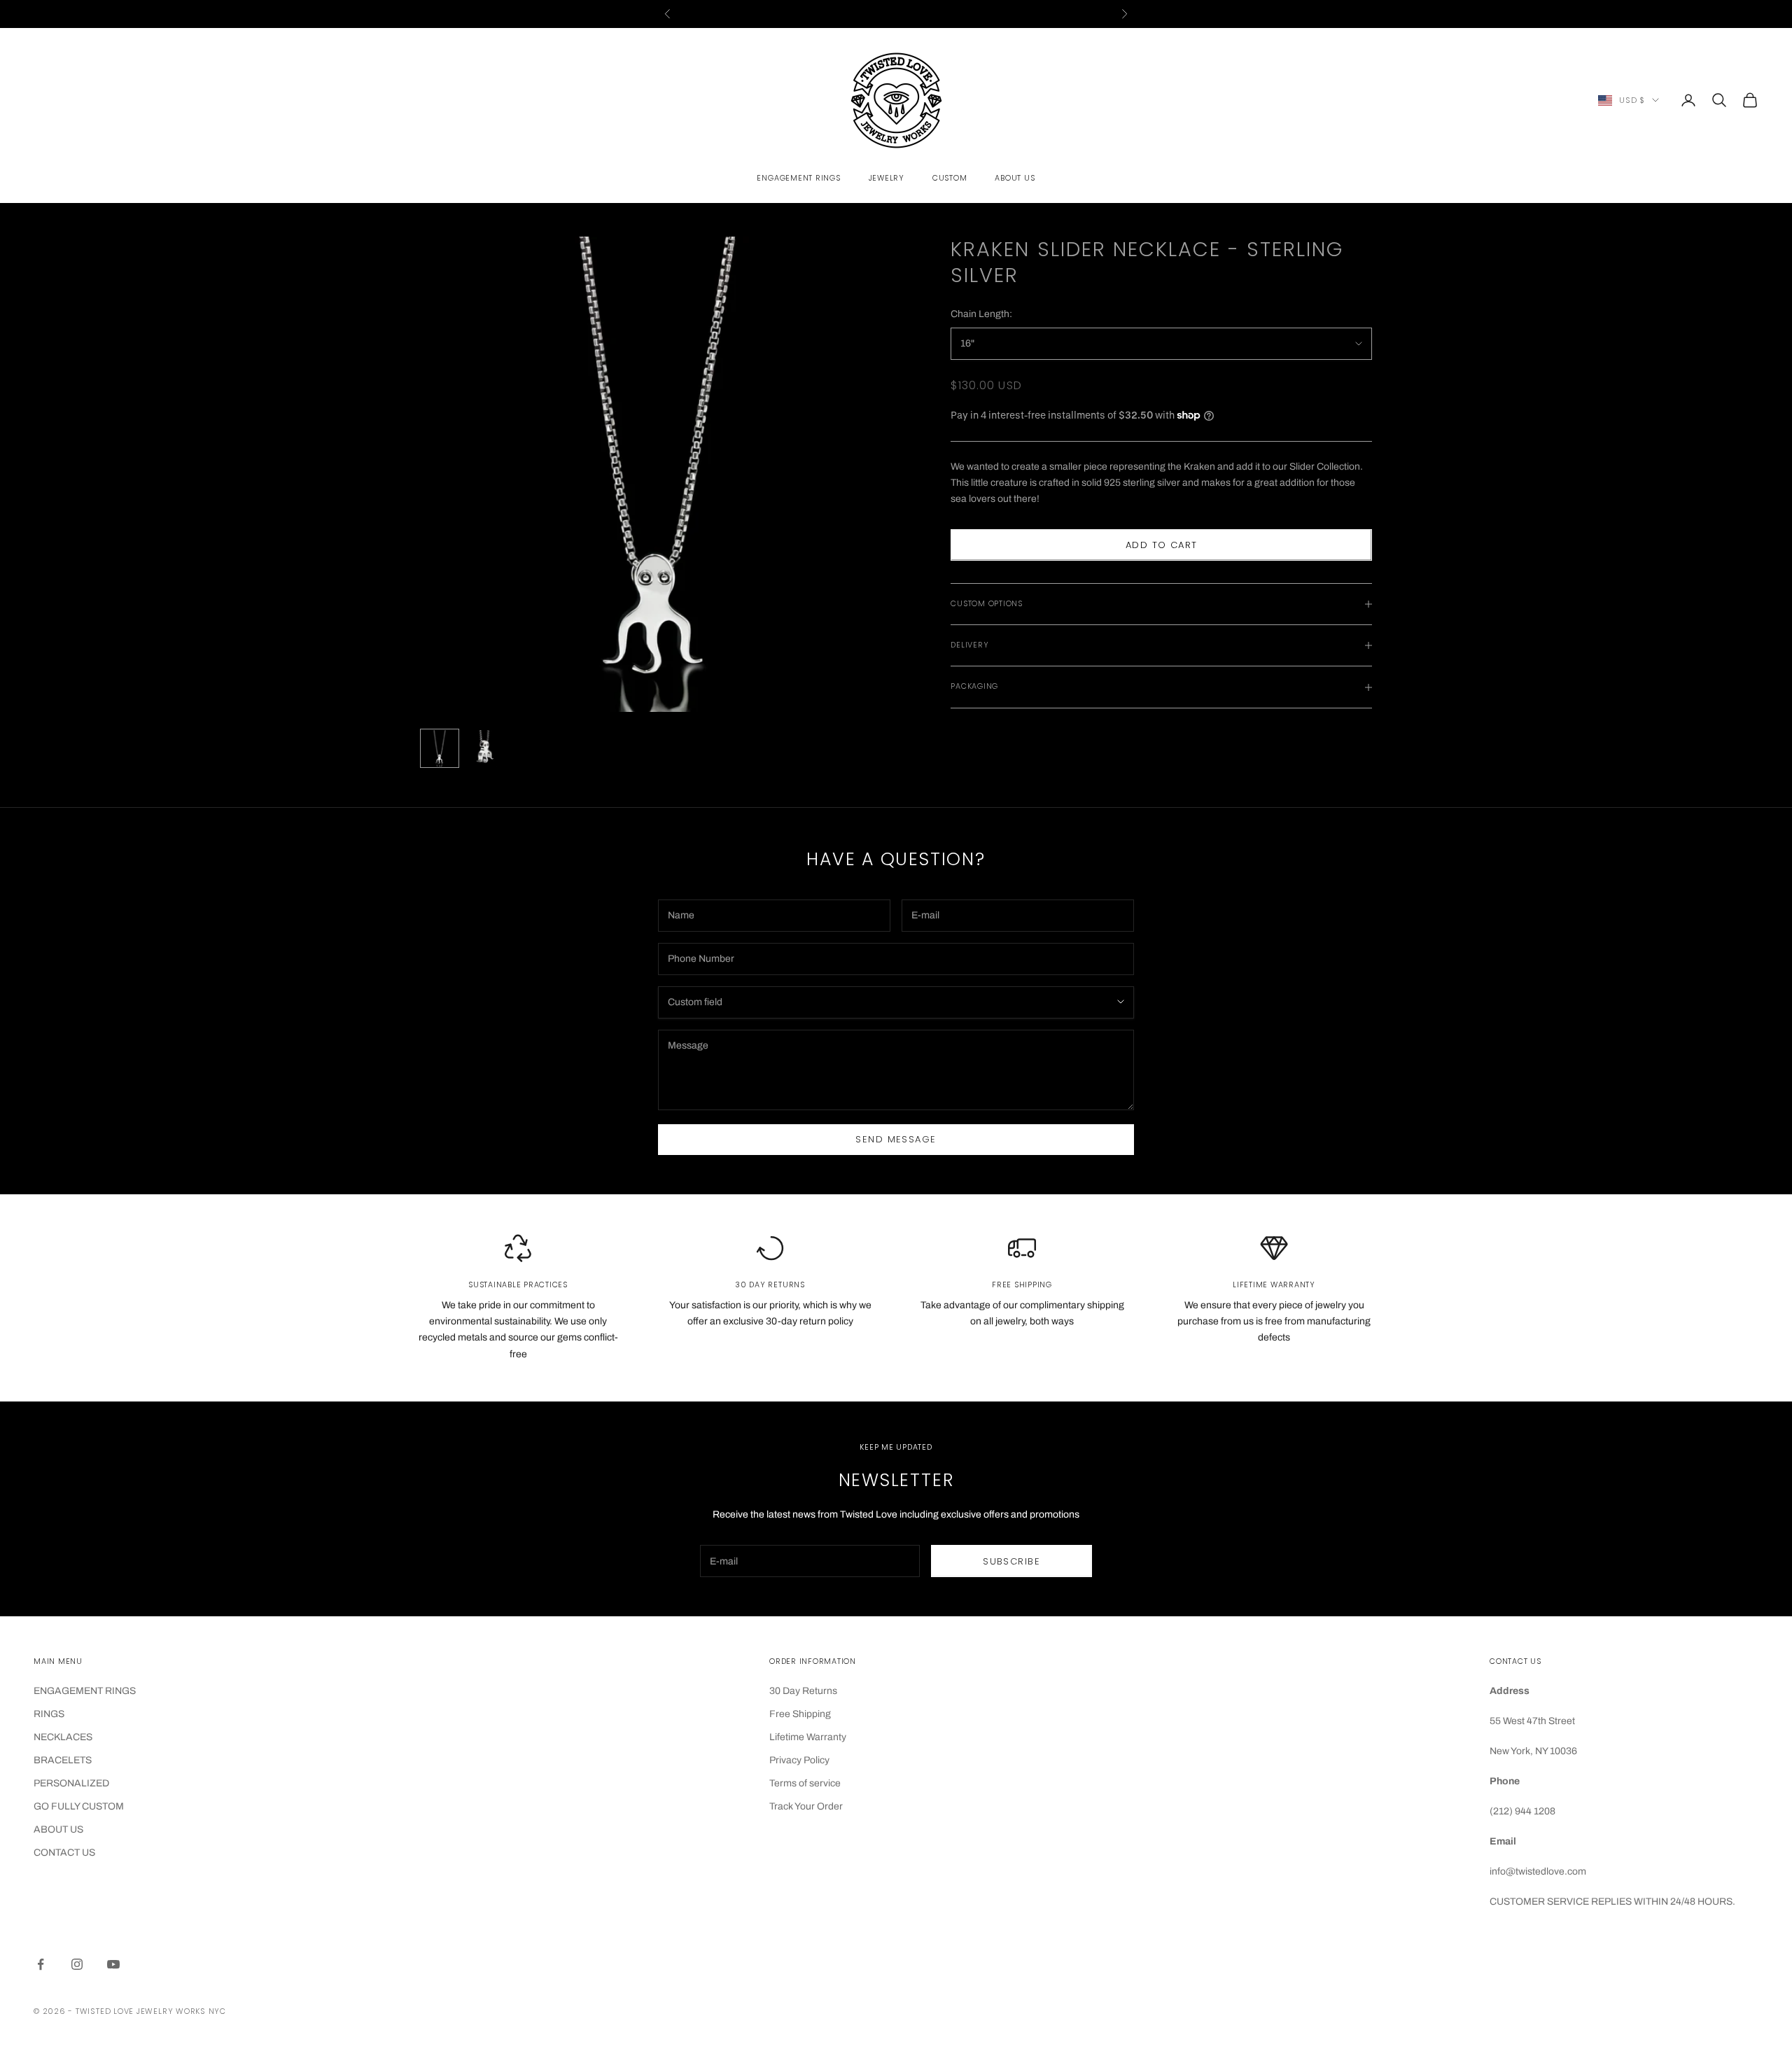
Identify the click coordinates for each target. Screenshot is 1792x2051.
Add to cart (1162, 545)
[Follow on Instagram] (77, 1964)
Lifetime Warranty (808, 1737)
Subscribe (1011, 1561)
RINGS (49, 1714)
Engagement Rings (798, 178)
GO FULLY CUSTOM (79, 1806)
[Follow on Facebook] (41, 1964)
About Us (1015, 178)
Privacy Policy (799, 1760)
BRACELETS (63, 1760)
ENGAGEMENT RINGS (85, 1691)
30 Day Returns (803, 1691)
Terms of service (805, 1783)
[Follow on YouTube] (113, 1964)
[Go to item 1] (440, 748)
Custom (950, 178)
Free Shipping (800, 1714)
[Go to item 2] (484, 748)
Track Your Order (806, 1806)
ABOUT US (58, 1829)
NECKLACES (63, 1737)
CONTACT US (64, 1853)
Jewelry (887, 178)
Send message (896, 1139)
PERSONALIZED (71, 1783)
